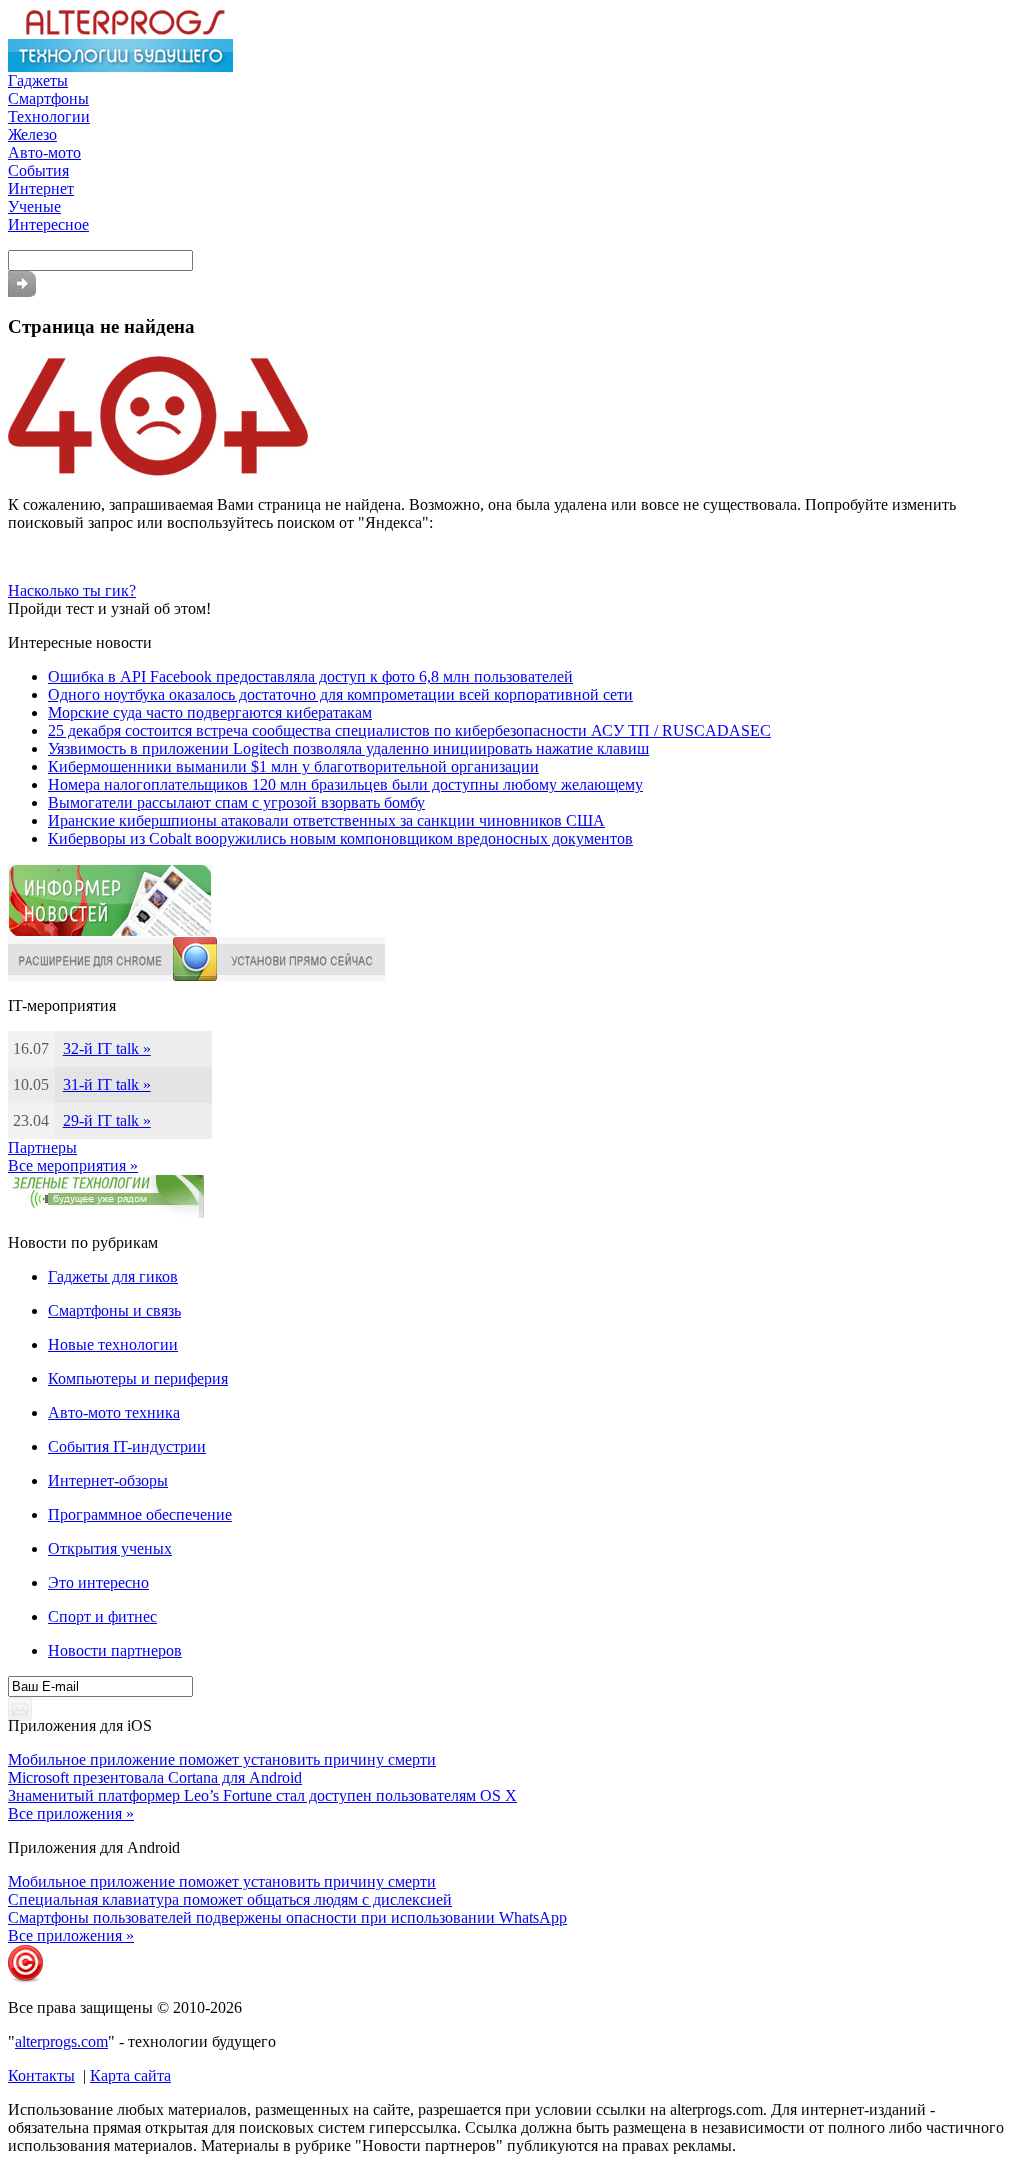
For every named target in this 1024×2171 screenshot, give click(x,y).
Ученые (34, 206)
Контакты (41, 2075)
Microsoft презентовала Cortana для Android (155, 1777)
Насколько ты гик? (72, 590)
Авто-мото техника (114, 1412)
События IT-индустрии (127, 1446)
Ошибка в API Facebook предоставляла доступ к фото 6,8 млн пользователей (310, 676)
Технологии (49, 116)
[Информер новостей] (110, 931)
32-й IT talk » (107, 1048)
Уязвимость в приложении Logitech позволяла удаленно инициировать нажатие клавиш (348, 748)
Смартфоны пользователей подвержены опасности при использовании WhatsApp (287, 1917)
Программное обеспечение (140, 1514)
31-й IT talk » (107, 1084)
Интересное (48, 224)
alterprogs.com (61, 2041)
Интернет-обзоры (108, 1480)
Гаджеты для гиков (113, 1276)
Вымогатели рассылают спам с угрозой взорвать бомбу (236, 802)
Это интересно (98, 1582)
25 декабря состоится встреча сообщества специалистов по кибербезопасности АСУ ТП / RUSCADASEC (409, 730)
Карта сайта (130, 2075)
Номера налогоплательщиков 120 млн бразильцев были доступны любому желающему (345, 784)
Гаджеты (38, 80)
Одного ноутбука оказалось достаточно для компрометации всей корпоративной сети (340, 694)
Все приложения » (71, 1813)
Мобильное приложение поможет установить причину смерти (222, 1759)
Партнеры (42, 1147)
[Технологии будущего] (120, 66)
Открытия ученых (110, 1548)
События (38, 170)
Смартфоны (48, 98)
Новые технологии (113, 1344)
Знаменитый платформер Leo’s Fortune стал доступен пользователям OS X (262, 1795)
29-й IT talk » (107, 1120)
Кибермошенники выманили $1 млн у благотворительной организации (293, 766)
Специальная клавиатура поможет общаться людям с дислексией (230, 1899)
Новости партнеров (115, 1650)
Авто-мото (44, 152)
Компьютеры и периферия (138, 1378)
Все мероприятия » (73, 1165)
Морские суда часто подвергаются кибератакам (210, 712)
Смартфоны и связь (114, 1310)
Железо (32, 134)
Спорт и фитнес (102, 1616)
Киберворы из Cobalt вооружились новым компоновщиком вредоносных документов (340, 838)
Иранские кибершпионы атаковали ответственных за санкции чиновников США (326, 820)
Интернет (41, 188)
